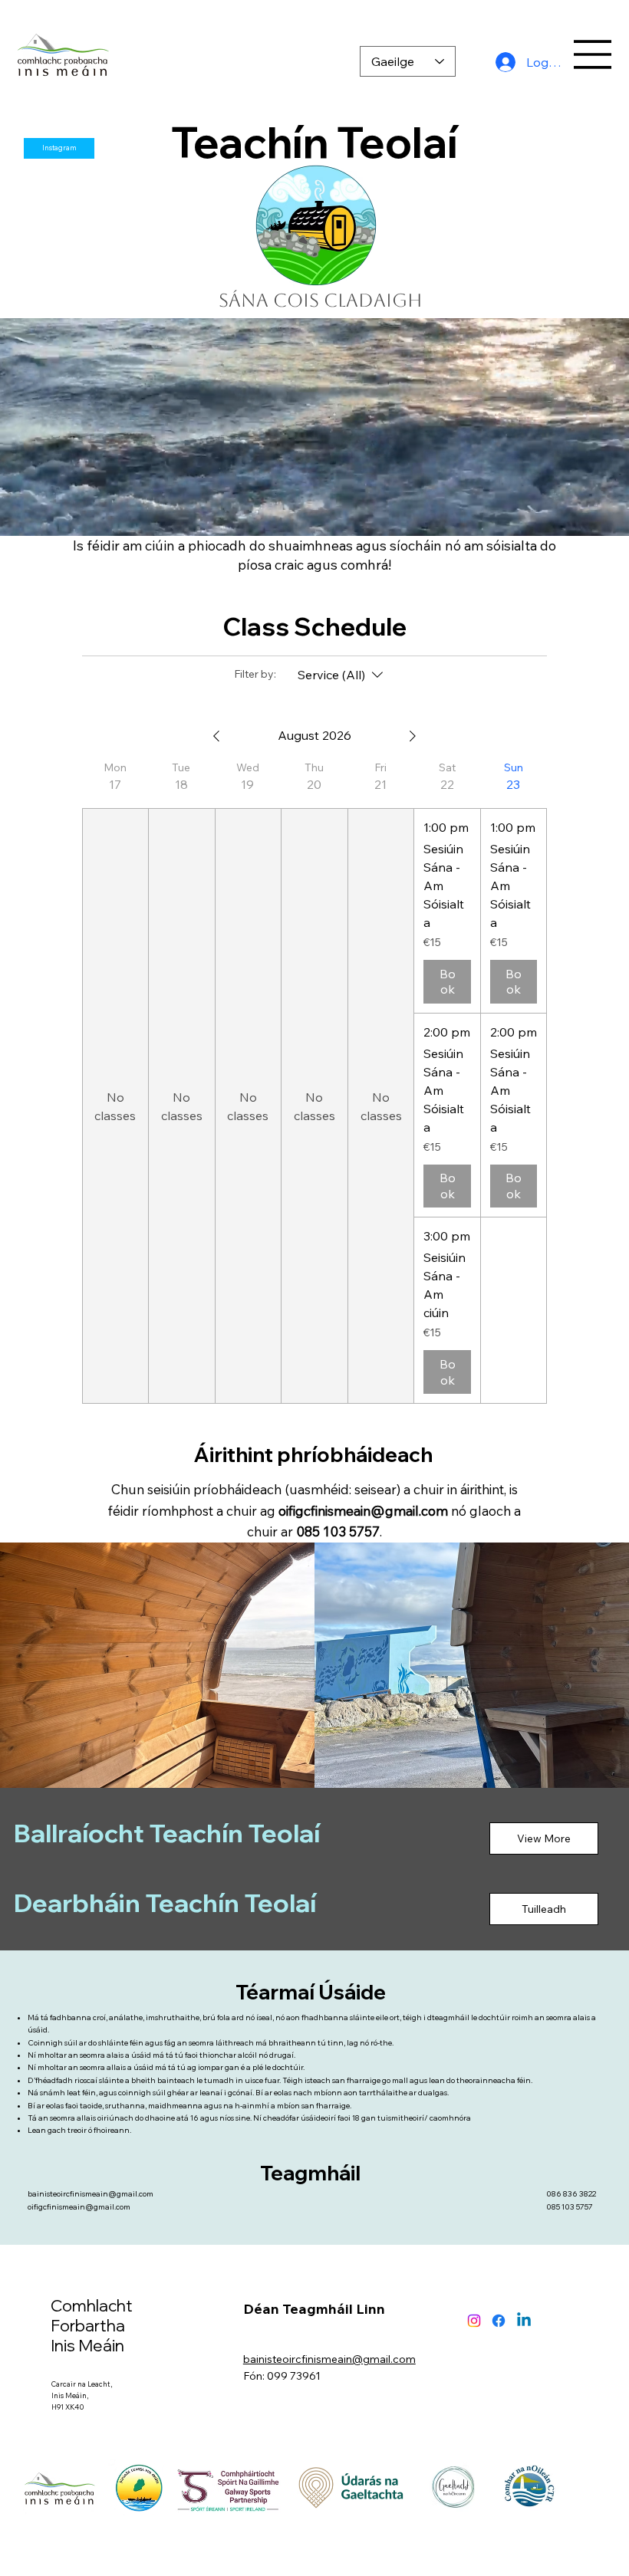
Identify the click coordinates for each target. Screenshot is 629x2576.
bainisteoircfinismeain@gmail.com (91, 2194)
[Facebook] (499, 2321)
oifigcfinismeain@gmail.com (363, 1511)
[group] (115, 1082)
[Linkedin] (524, 2321)
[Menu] (593, 54)
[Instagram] (474, 2321)
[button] (602, 517)
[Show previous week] (216, 736)
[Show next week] (413, 736)
